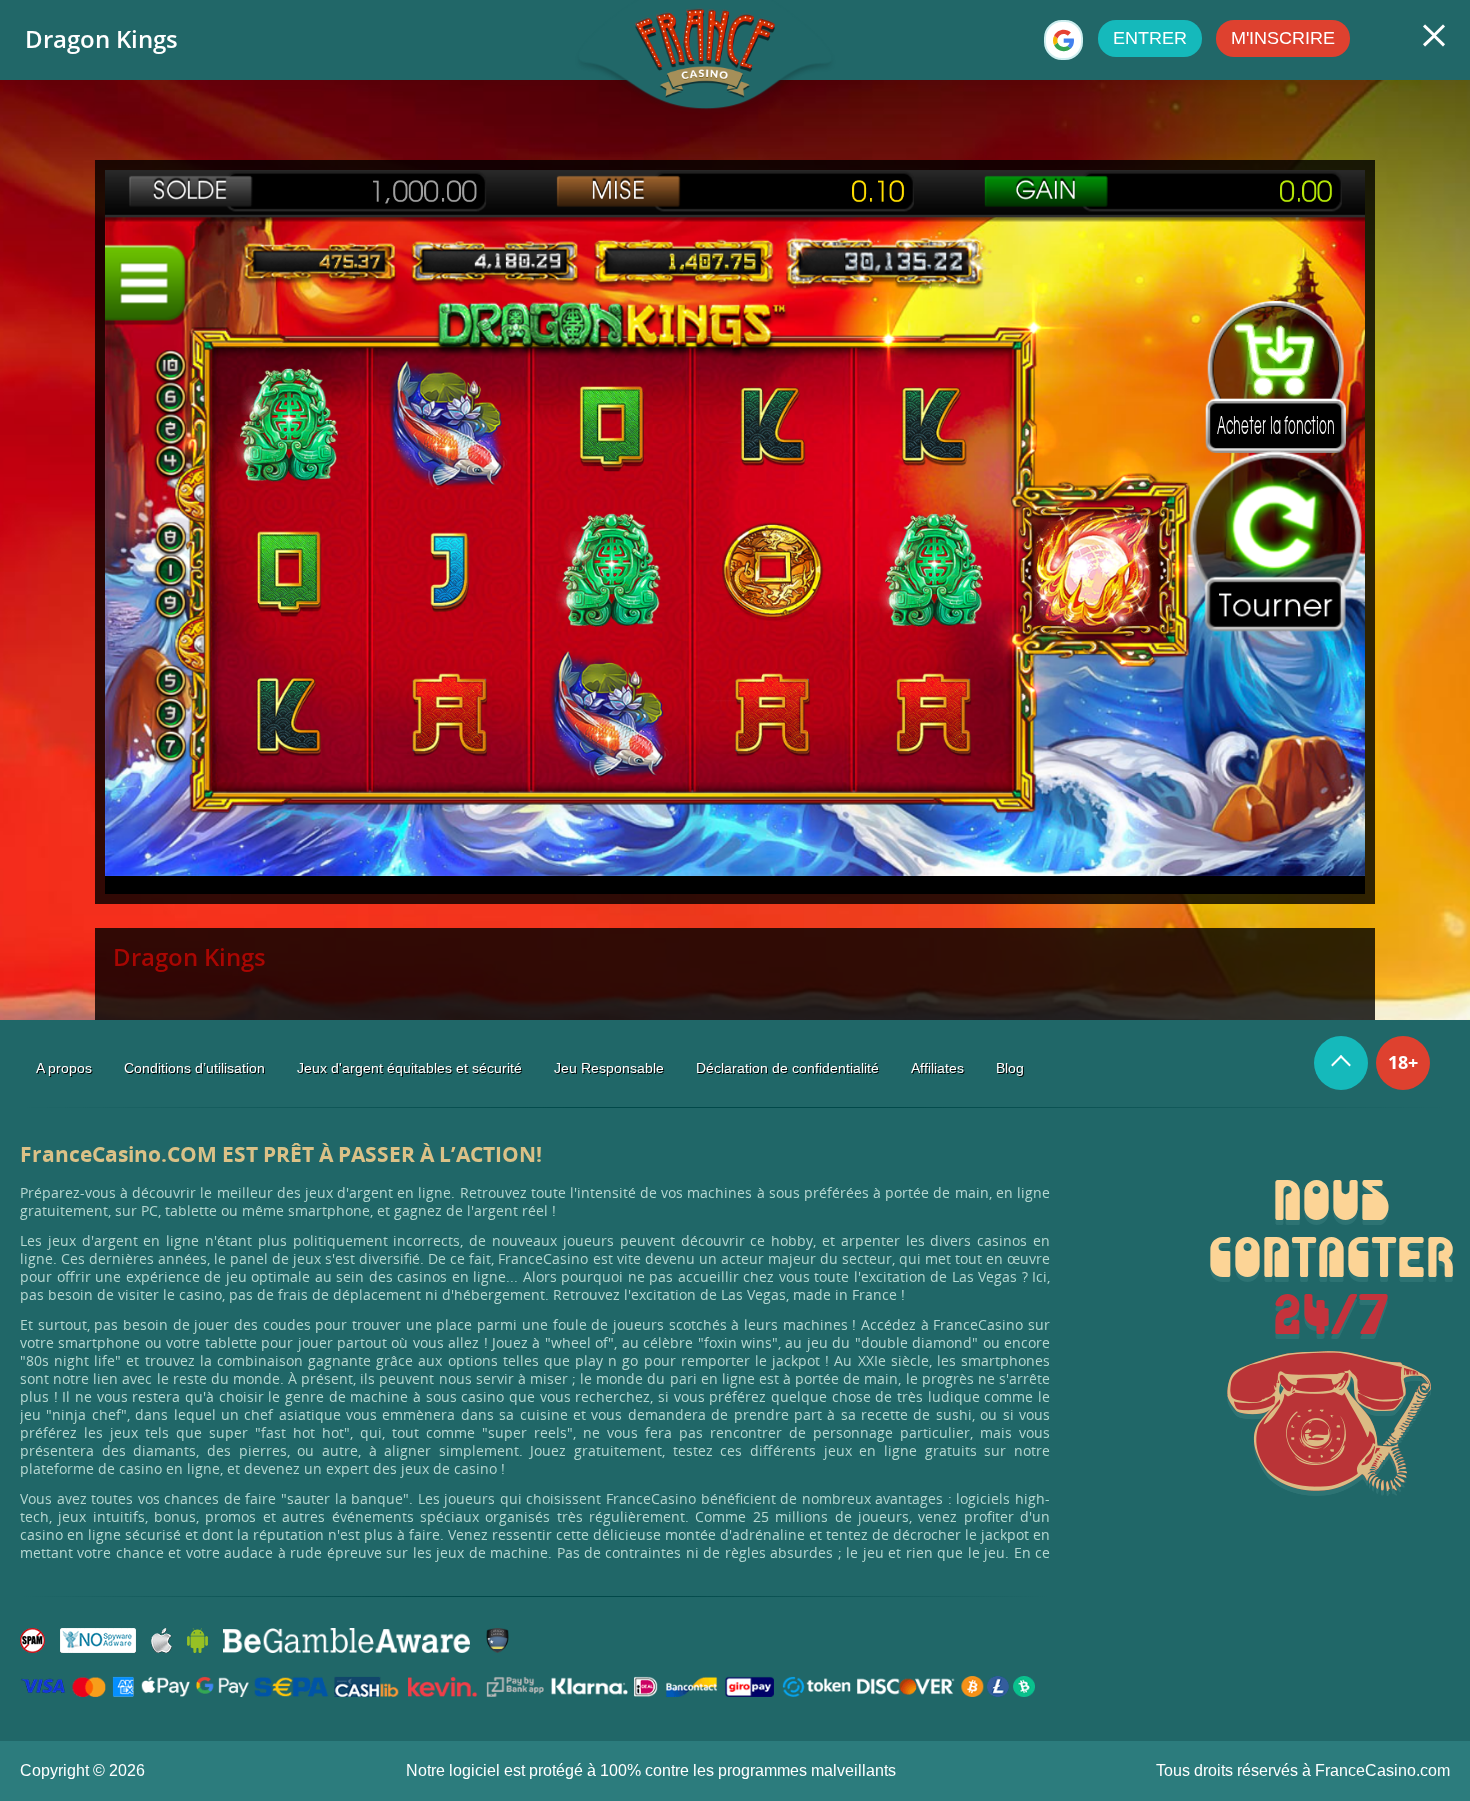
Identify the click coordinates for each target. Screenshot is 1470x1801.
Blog (1010, 1068)
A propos (64, 1068)
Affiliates (937, 1068)
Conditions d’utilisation (194, 1068)
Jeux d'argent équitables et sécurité (409, 1068)
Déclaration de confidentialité (787, 1068)
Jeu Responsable (609, 1068)
